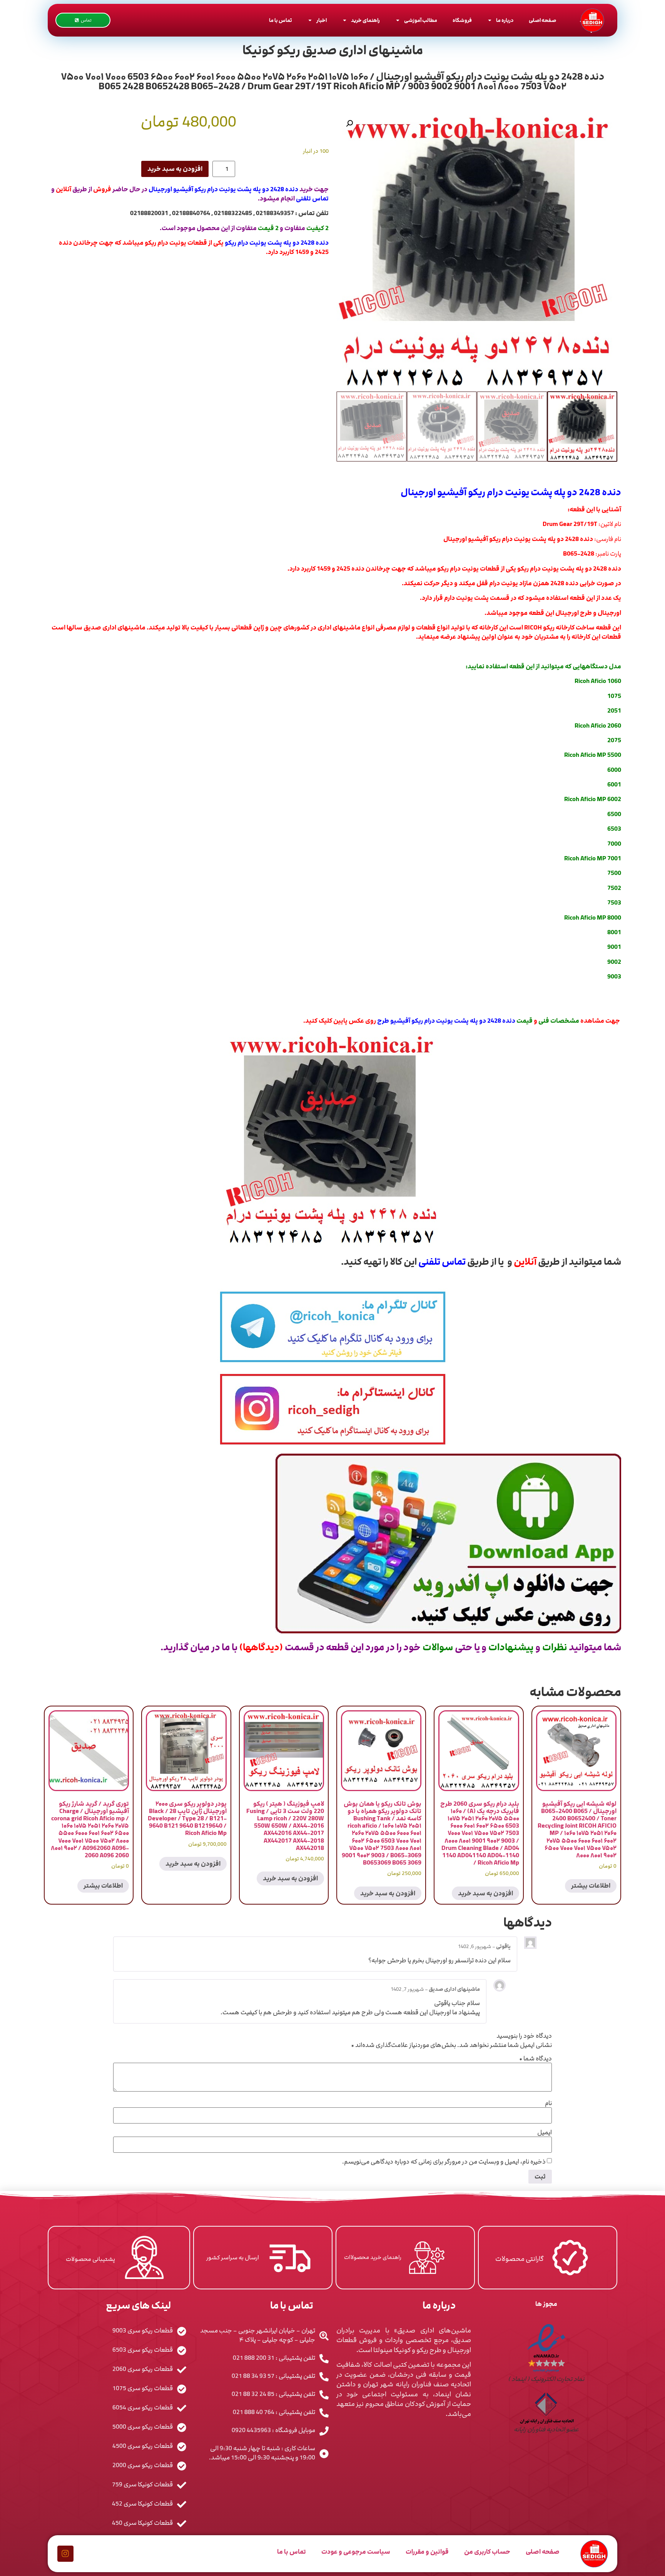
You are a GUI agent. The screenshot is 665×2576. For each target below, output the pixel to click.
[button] (349, 124)
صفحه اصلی (542, 20)
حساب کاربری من (487, 2552)
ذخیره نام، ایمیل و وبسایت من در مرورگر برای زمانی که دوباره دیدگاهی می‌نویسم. (444, 2162)
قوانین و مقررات (427, 2552)
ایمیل (545, 2132)
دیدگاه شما (536, 2058)
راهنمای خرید (365, 20)
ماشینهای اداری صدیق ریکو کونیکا (333, 50)
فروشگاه (462, 20)
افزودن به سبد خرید (175, 169)
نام (548, 2103)
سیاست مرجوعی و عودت (356, 2552)
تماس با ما (281, 20)
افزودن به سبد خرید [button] (485, 1893)
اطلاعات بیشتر (591, 1886)
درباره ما (505, 20)
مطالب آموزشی (421, 20)
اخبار (322, 20)
